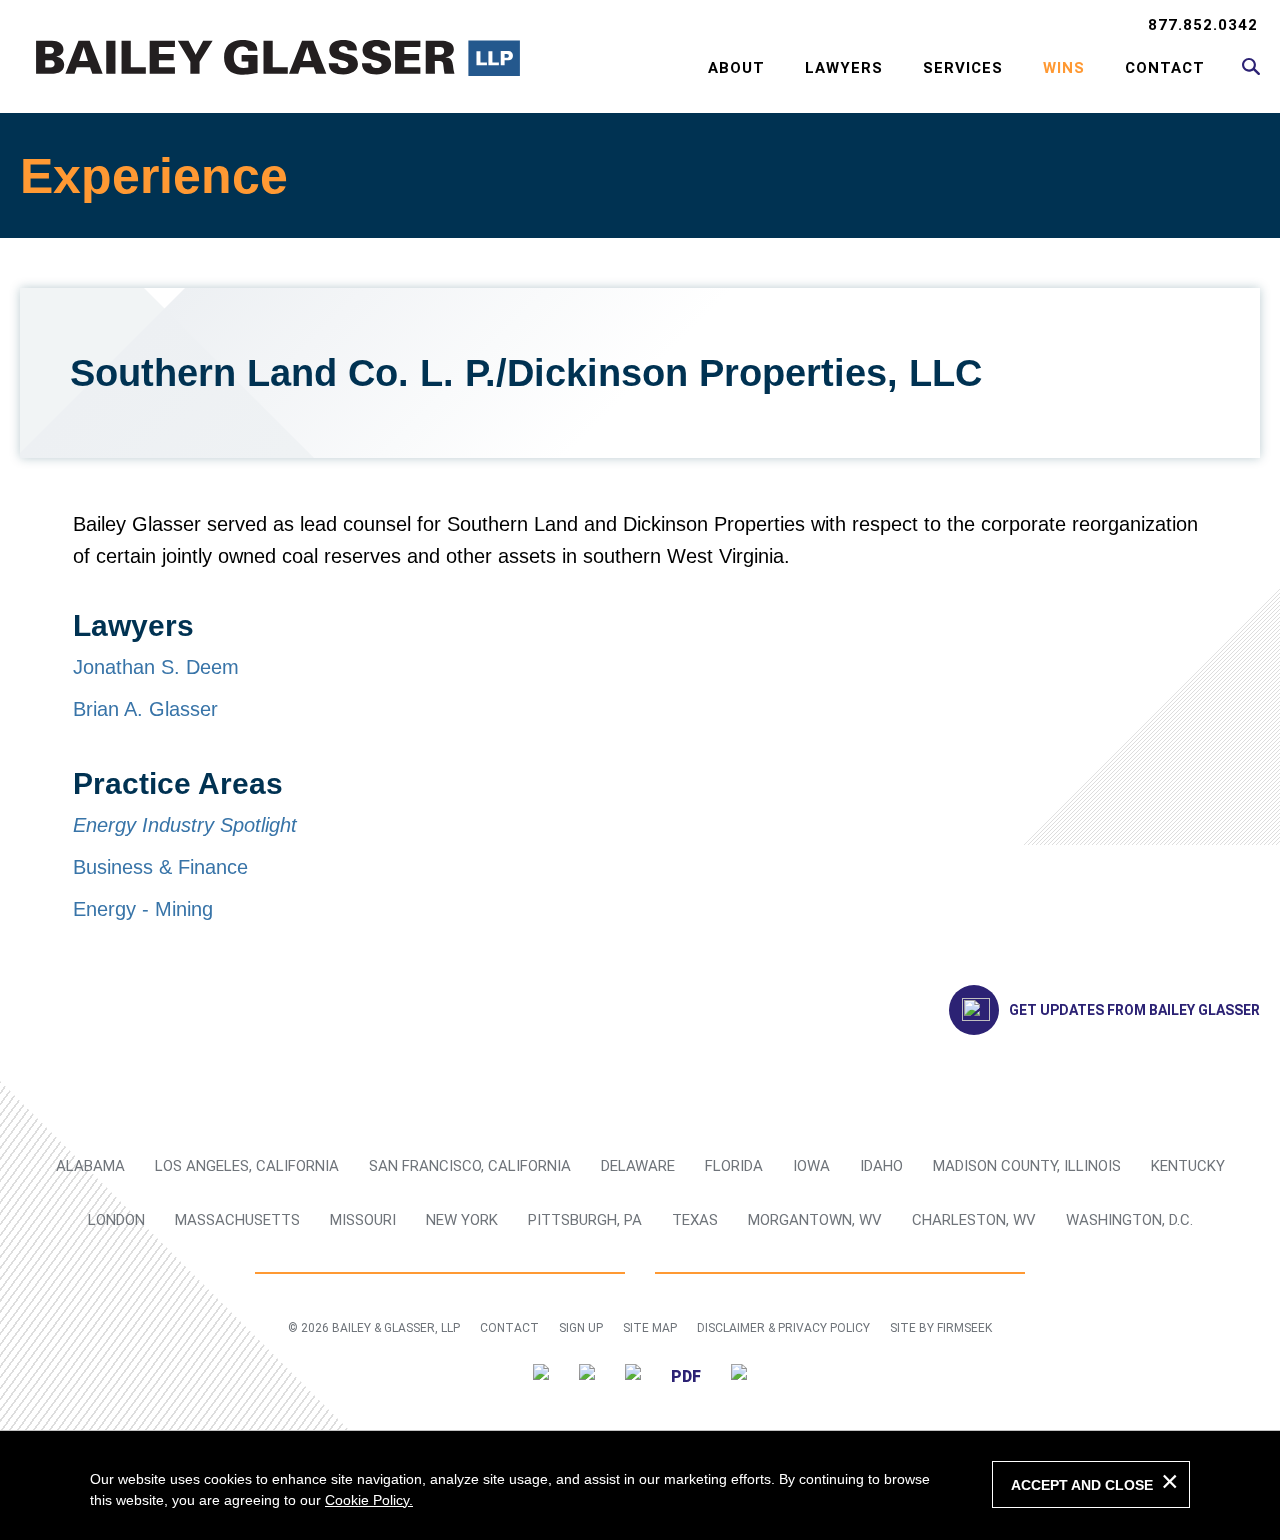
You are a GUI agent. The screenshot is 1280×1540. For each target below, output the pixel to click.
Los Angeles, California (247, 1166)
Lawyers (844, 68)
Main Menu (575, 26)
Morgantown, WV (815, 1220)
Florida (734, 1166)
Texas (695, 1220)
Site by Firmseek (941, 1328)
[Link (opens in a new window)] (541, 1375)
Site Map (650, 1328)
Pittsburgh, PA (585, 1220)
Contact (1165, 68)
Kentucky (1188, 1166)
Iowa (811, 1166)
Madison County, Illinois (1027, 1166)
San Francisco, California (470, 1166)
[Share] (739, 1375)
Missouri (363, 1220)
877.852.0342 (1203, 25)
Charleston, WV (974, 1220)
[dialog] (640, 1485)
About (736, 68)
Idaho (881, 1166)
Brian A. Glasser (145, 709)
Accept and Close (1082, 1485)
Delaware (638, 1166)
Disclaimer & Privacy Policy (783, 1328)
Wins (1064, 68)
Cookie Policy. (369, 1500)
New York (462, 1220)
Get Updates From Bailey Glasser (1134, 1010)
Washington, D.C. (1129, 1220)
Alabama (90, 1166)
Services (963, 68)
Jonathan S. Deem (156, 667)
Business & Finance (160, 867)
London (116, 1220)
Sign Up (581, 1328)
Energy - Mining (143, 909)
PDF (686, 1376)
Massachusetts (237, 1220)
